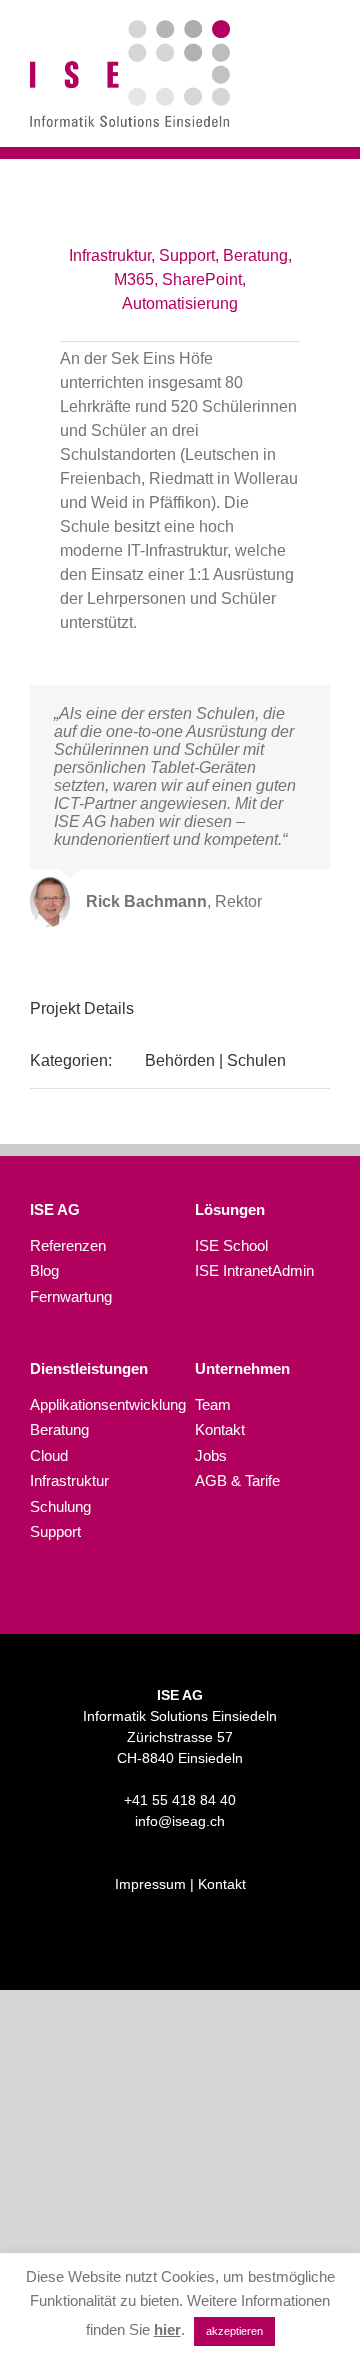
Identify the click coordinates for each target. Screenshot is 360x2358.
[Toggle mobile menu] (322, 75)
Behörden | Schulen (215, 1060)
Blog (44, 1270)
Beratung (59, 1429)
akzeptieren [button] (234, 2331)
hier (167, 2329)
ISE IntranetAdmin (254, 1270)
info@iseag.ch (180, 1821)
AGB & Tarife (237, 1480)
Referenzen (68, 1245)
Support (55, 1531)
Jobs (211, 1455)
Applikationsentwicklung (97, 1404)
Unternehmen (242, 1368)
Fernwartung (71, 1296)
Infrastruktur (69, 1480)
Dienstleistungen (89, 1368)
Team (213, 1404)
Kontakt (220, 1429)
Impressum (150, 1884)
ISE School (231, 1245)
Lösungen (230, 1209)
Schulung (60, 1506)
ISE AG (55, 1209)
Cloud (49, 1455)
